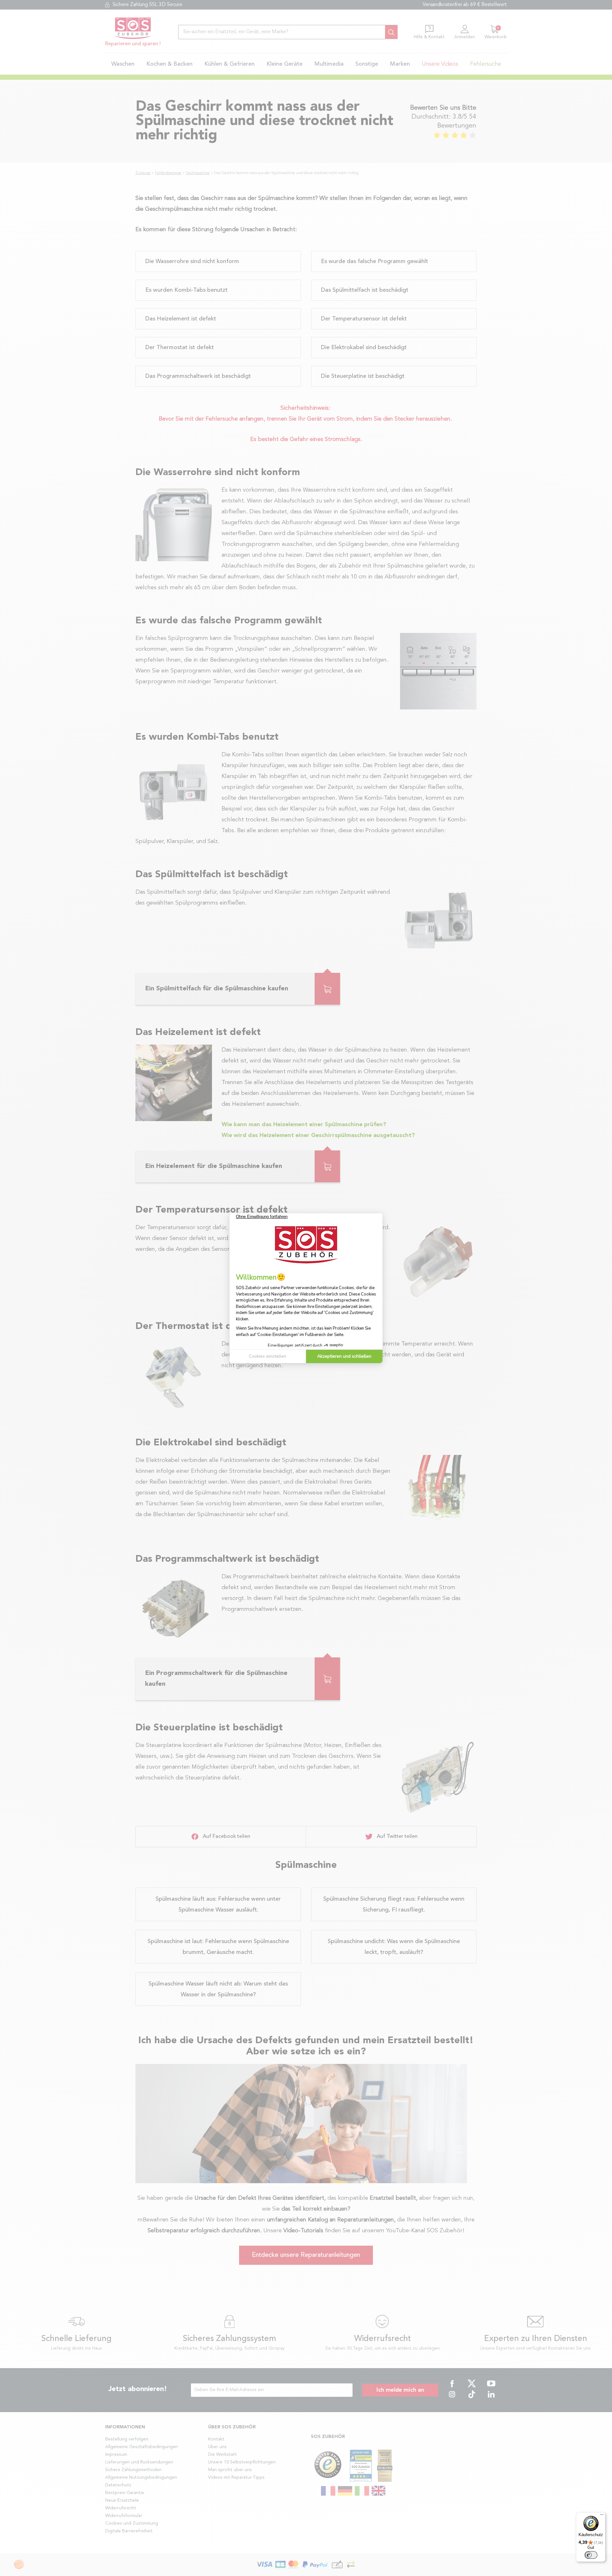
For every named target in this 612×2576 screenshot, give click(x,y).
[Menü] (602, 2516)
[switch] (591, 2555)
